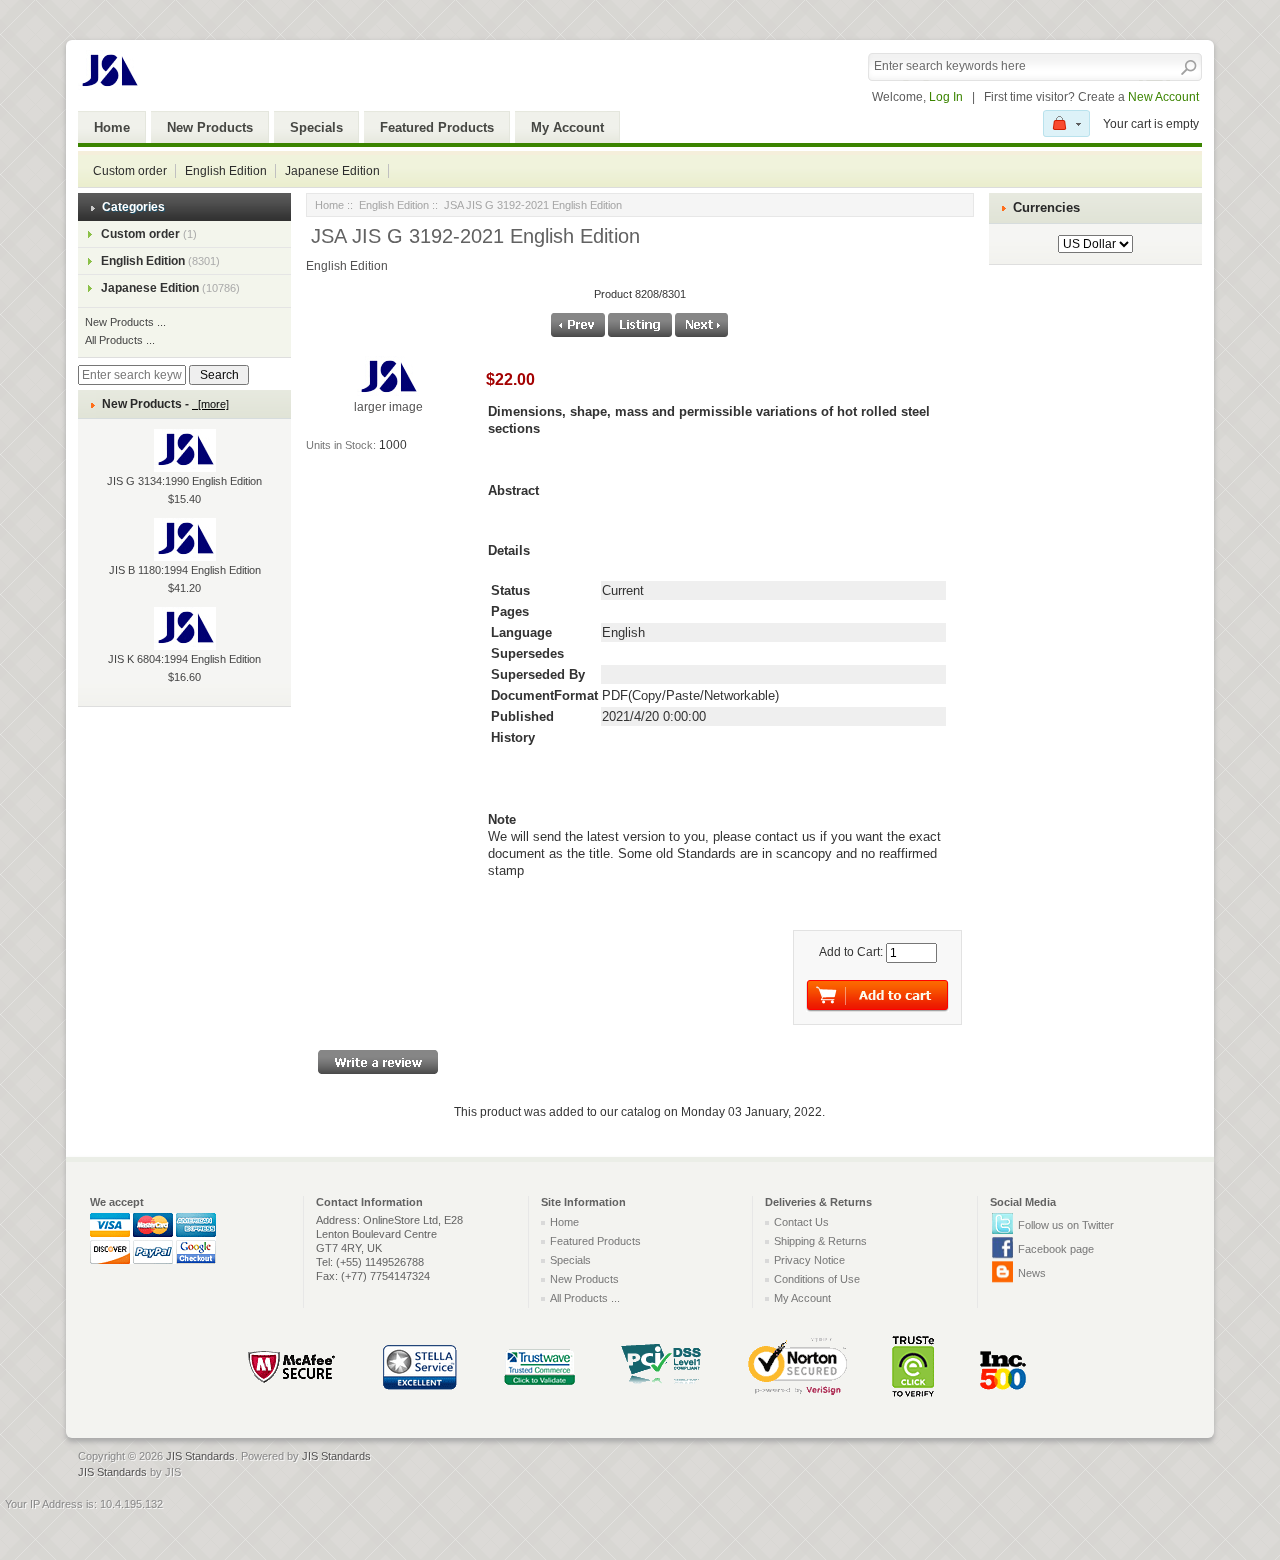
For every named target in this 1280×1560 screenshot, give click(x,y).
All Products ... (120, 340)
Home (112, 127)
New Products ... (125, 322)
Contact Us (801, 1222)
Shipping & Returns (820, 1241)
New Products (210, 127)
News (1032, 1273)
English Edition (226, 171)
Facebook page (1056, 1249)
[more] (210, 404)
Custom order (130, 171)
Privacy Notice (809, 1260)
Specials (316, 127)
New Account (1163, 97)
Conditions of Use (817, 1279)
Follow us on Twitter (1066, 1225)
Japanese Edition (332, 171)
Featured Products (437, 127)
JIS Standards (200, 1456)
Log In (946, 97)
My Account (567, 127)
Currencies (1046, 207)
